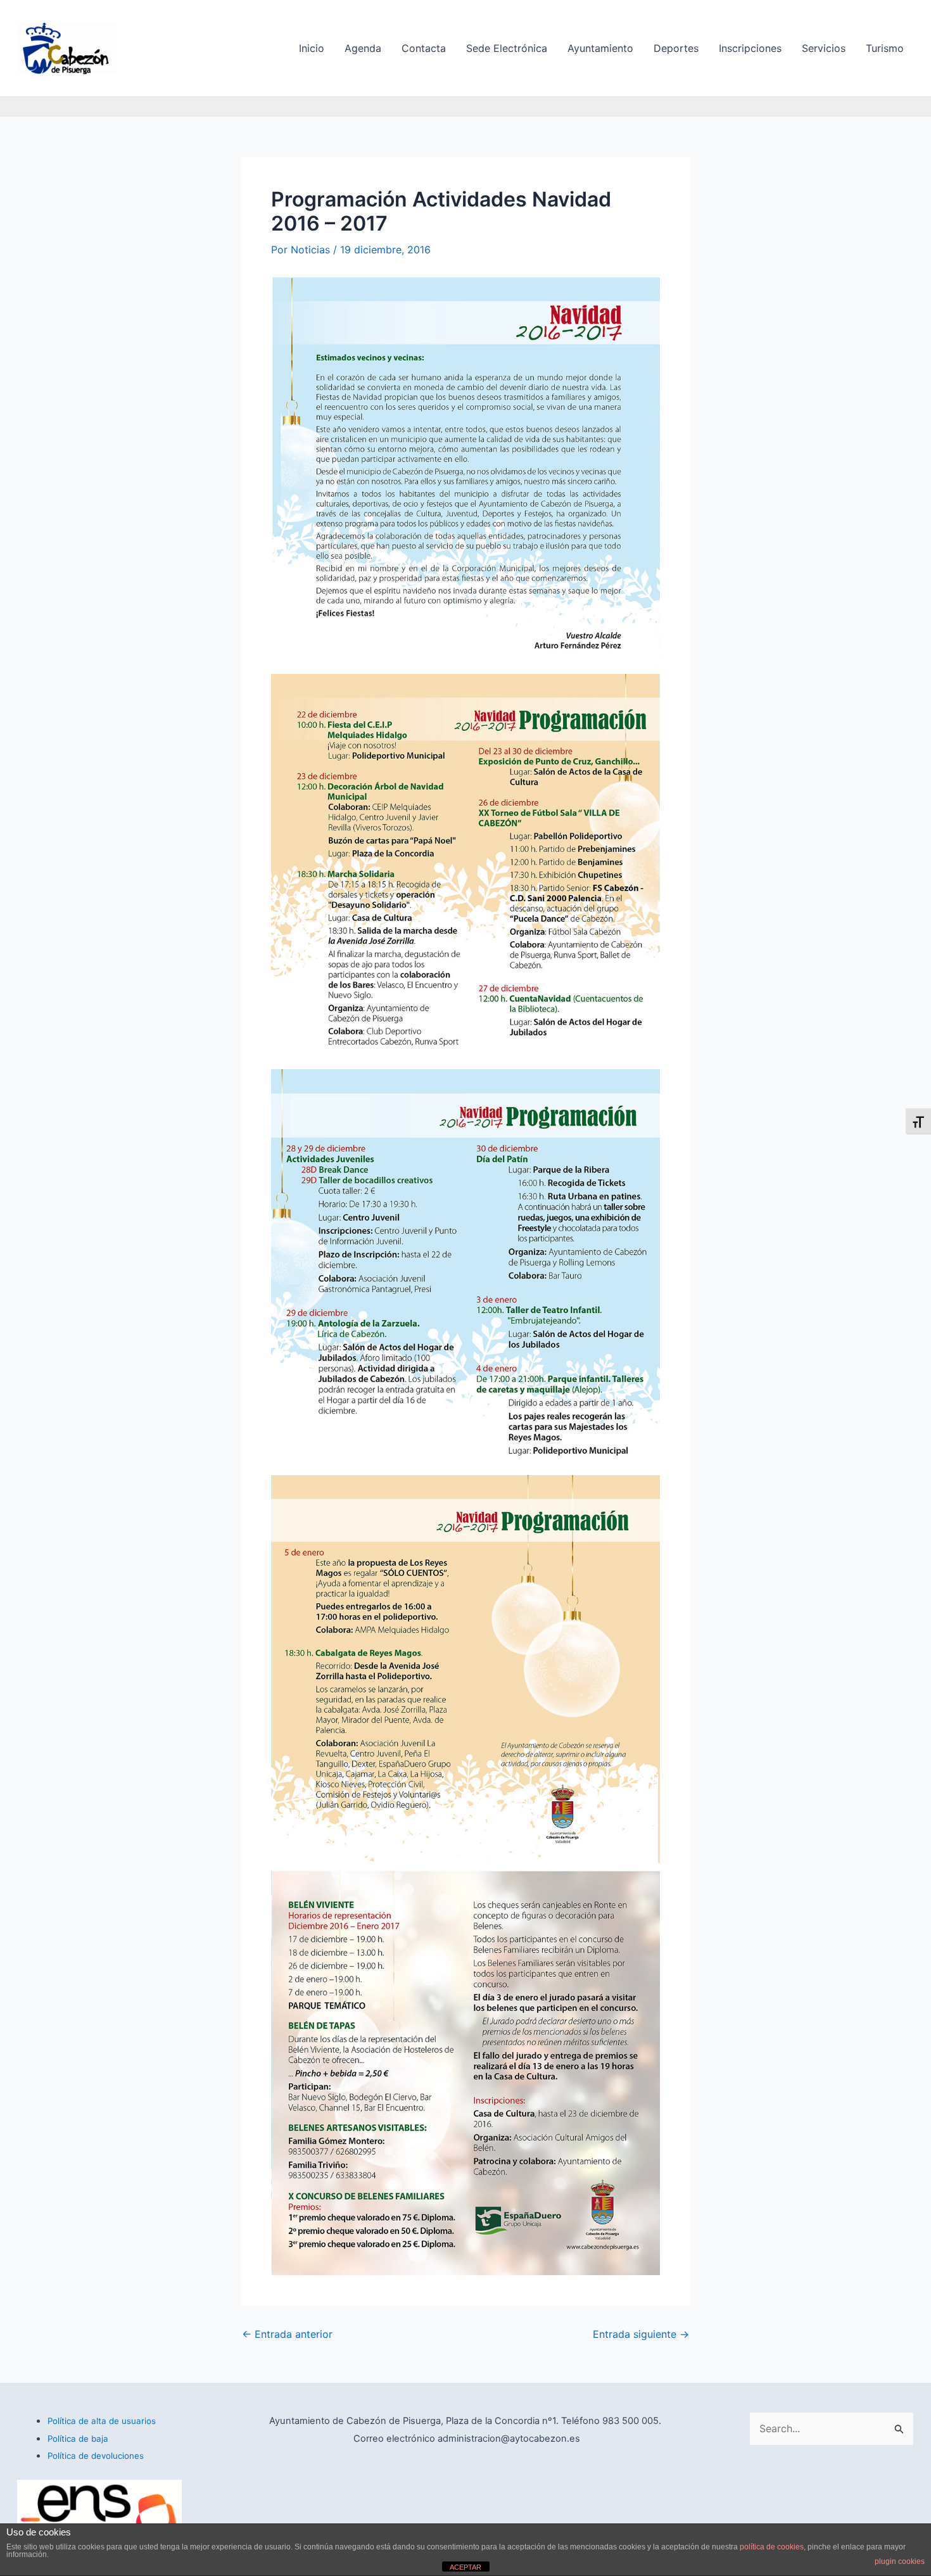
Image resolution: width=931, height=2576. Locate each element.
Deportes (676, 48)
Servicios (824, 48)
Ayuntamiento (600, 48)
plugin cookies (900, 2561)
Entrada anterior (287, 2334)
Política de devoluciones (96, 2456)
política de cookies (772, 2547)
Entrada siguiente (641, 2334)
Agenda (363, 48)
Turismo (885, 48)
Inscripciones (750, 48)
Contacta (424, 48)
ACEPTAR (465, 2567)
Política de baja (78, 2439)
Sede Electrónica (507, 48)
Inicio (312, 48)
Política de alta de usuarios (102, 2421)
